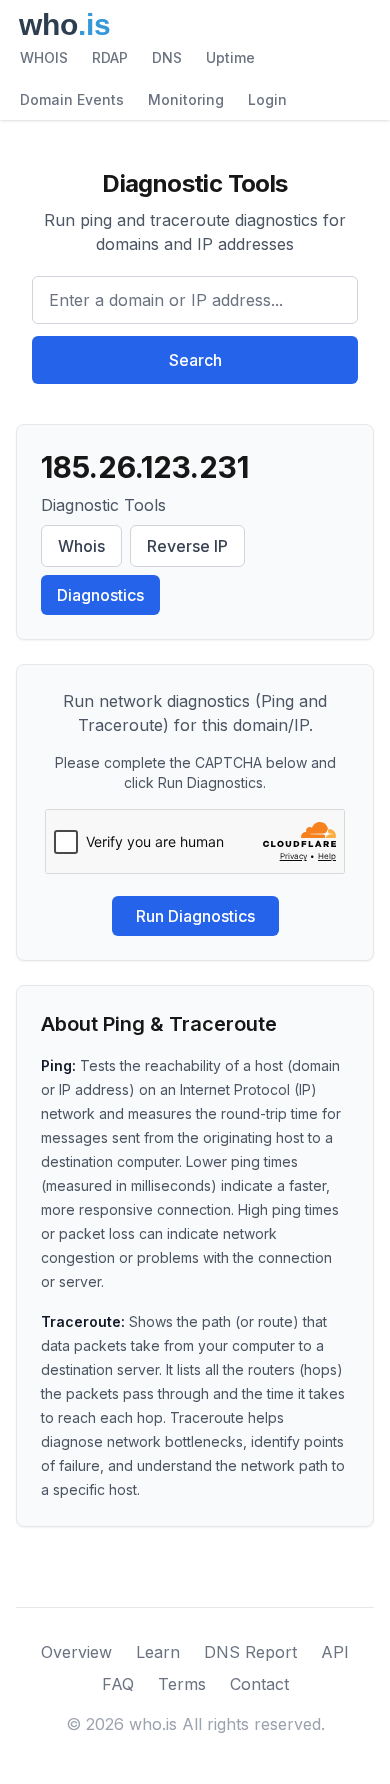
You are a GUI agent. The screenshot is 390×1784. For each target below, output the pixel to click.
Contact (259, 1684)
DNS (167, 57)
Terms (182, 1684)
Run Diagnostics (195, 916)
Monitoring (186, 99)
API (335, 1652)
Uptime (230, 57)
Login (267, 99)
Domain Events (72, 99)
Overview (76, 1652)
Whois (81, 546)
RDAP (110, 57)
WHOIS (44, 57)
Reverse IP (187, 546)
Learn (158, 1652)
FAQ (118, 1684)
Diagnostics (100, 595)
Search (195, 360)
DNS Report (250, 1652)
